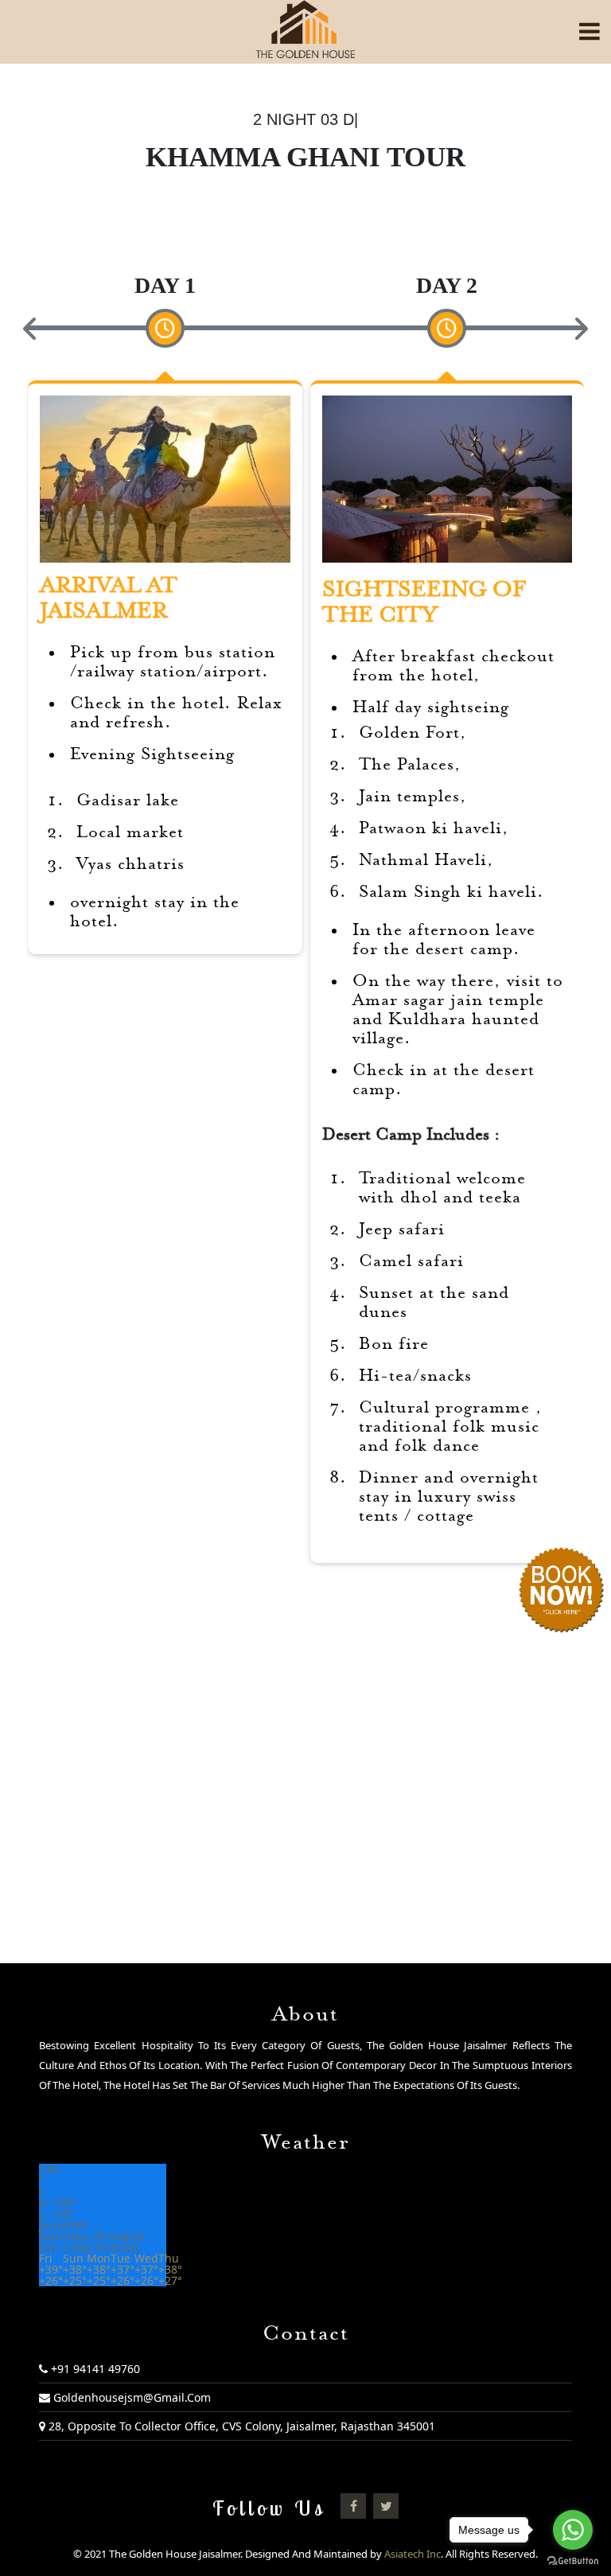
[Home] (305, 29)
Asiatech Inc (413, 2554)
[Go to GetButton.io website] (573, 2560)
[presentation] (31, 329)
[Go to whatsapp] (573, 2530)
